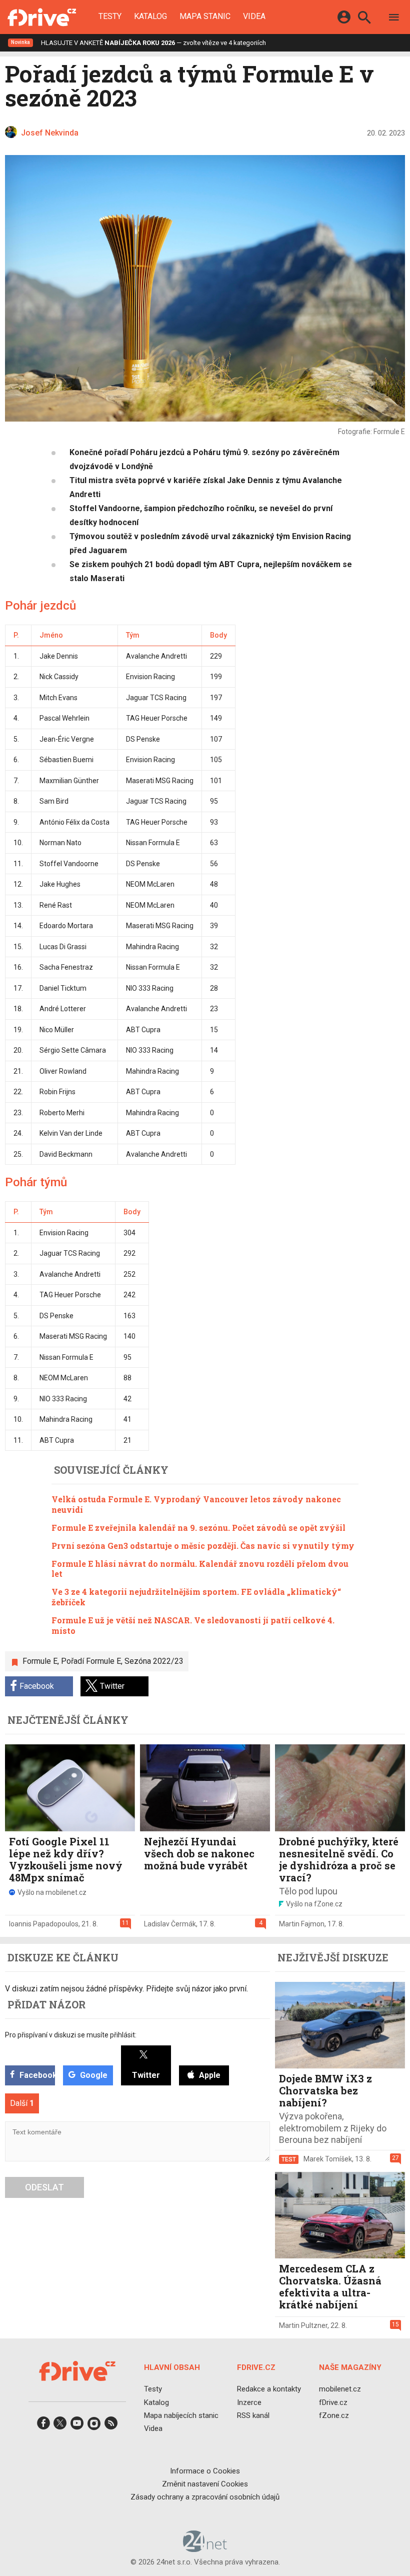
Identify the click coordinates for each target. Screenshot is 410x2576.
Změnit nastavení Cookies (205, 2484)
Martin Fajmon (302, 1924)
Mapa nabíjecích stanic (181, 2415)
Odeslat (44, 2187)
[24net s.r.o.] (205, 2548)
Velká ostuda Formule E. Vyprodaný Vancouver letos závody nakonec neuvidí (196, 1504)
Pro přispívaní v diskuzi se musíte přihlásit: (71, 2035)
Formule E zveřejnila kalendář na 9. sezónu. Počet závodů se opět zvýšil (198, 1528)
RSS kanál (253, 2415)
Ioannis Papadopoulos (44, 1924)
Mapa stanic (205, 17)
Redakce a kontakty (269, 2389)
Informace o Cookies (205, 2470)
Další (22, 2103)
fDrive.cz (333, 2402)
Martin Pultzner (303, 2325)
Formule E (40, 1661)
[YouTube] (77, 2426)
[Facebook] (43, 2426)
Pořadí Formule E (91, 1661)
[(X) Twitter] (60, 2426)
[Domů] (42, 17)
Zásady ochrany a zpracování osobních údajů (205, 2497)
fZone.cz (334, 2415)
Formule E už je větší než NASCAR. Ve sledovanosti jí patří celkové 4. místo (193, 1625)
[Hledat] (364, 19)
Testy (110, 17)
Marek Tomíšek (328, 2159)
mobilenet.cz (340, 2389)
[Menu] (394, 19)
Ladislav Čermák (170, 1924)
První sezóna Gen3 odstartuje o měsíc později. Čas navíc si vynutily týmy (203, 1546)
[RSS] (111, 2426)
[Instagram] (94, 2426)
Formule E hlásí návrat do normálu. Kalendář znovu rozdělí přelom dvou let (200, 1569)
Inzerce (249, 2402)
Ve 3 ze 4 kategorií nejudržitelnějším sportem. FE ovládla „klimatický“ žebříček (196, 1597)
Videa (254, 17)
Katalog (150, 17)
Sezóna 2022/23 (154, 1661)
